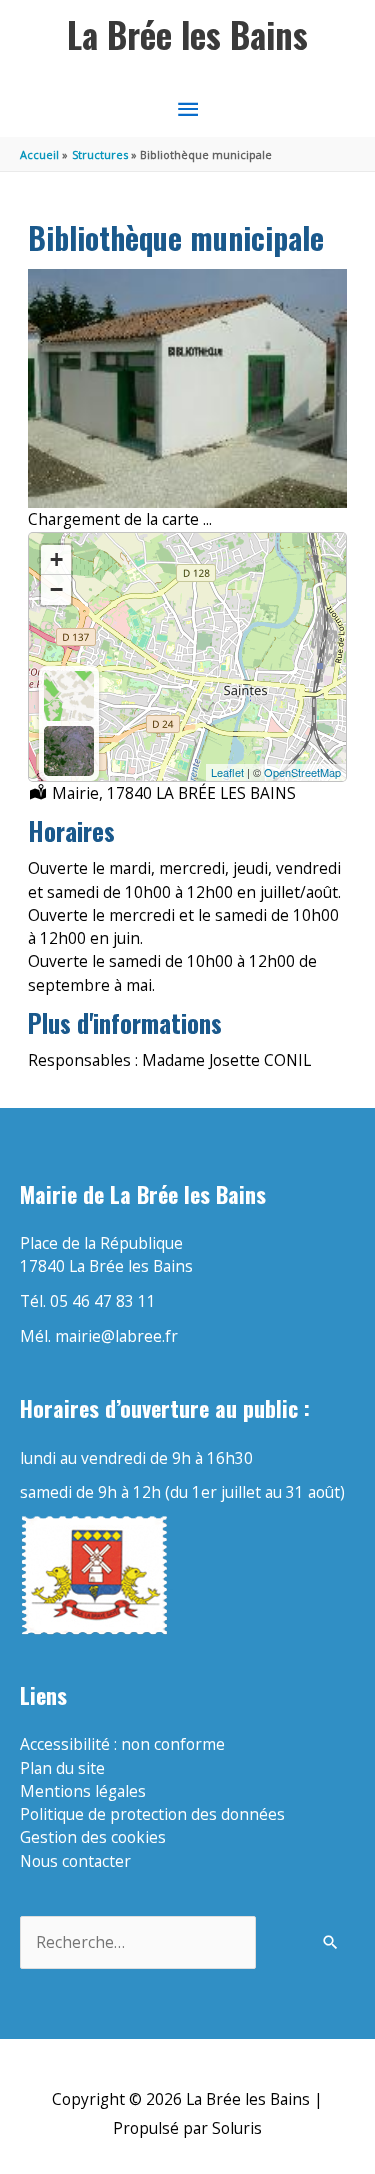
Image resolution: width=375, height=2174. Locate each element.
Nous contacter (75, 1861)
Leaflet (227, 772)
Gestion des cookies (93, 1837)
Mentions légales (83, 1791)
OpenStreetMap (302, 772)
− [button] (56, 589)
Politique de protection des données (152, 1814)
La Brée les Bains (187, 34)
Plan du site (62, 1768)
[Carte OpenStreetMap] (69, 696)
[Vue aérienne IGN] (69, 751)
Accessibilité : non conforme (122, 1744)
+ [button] (56, 559)
